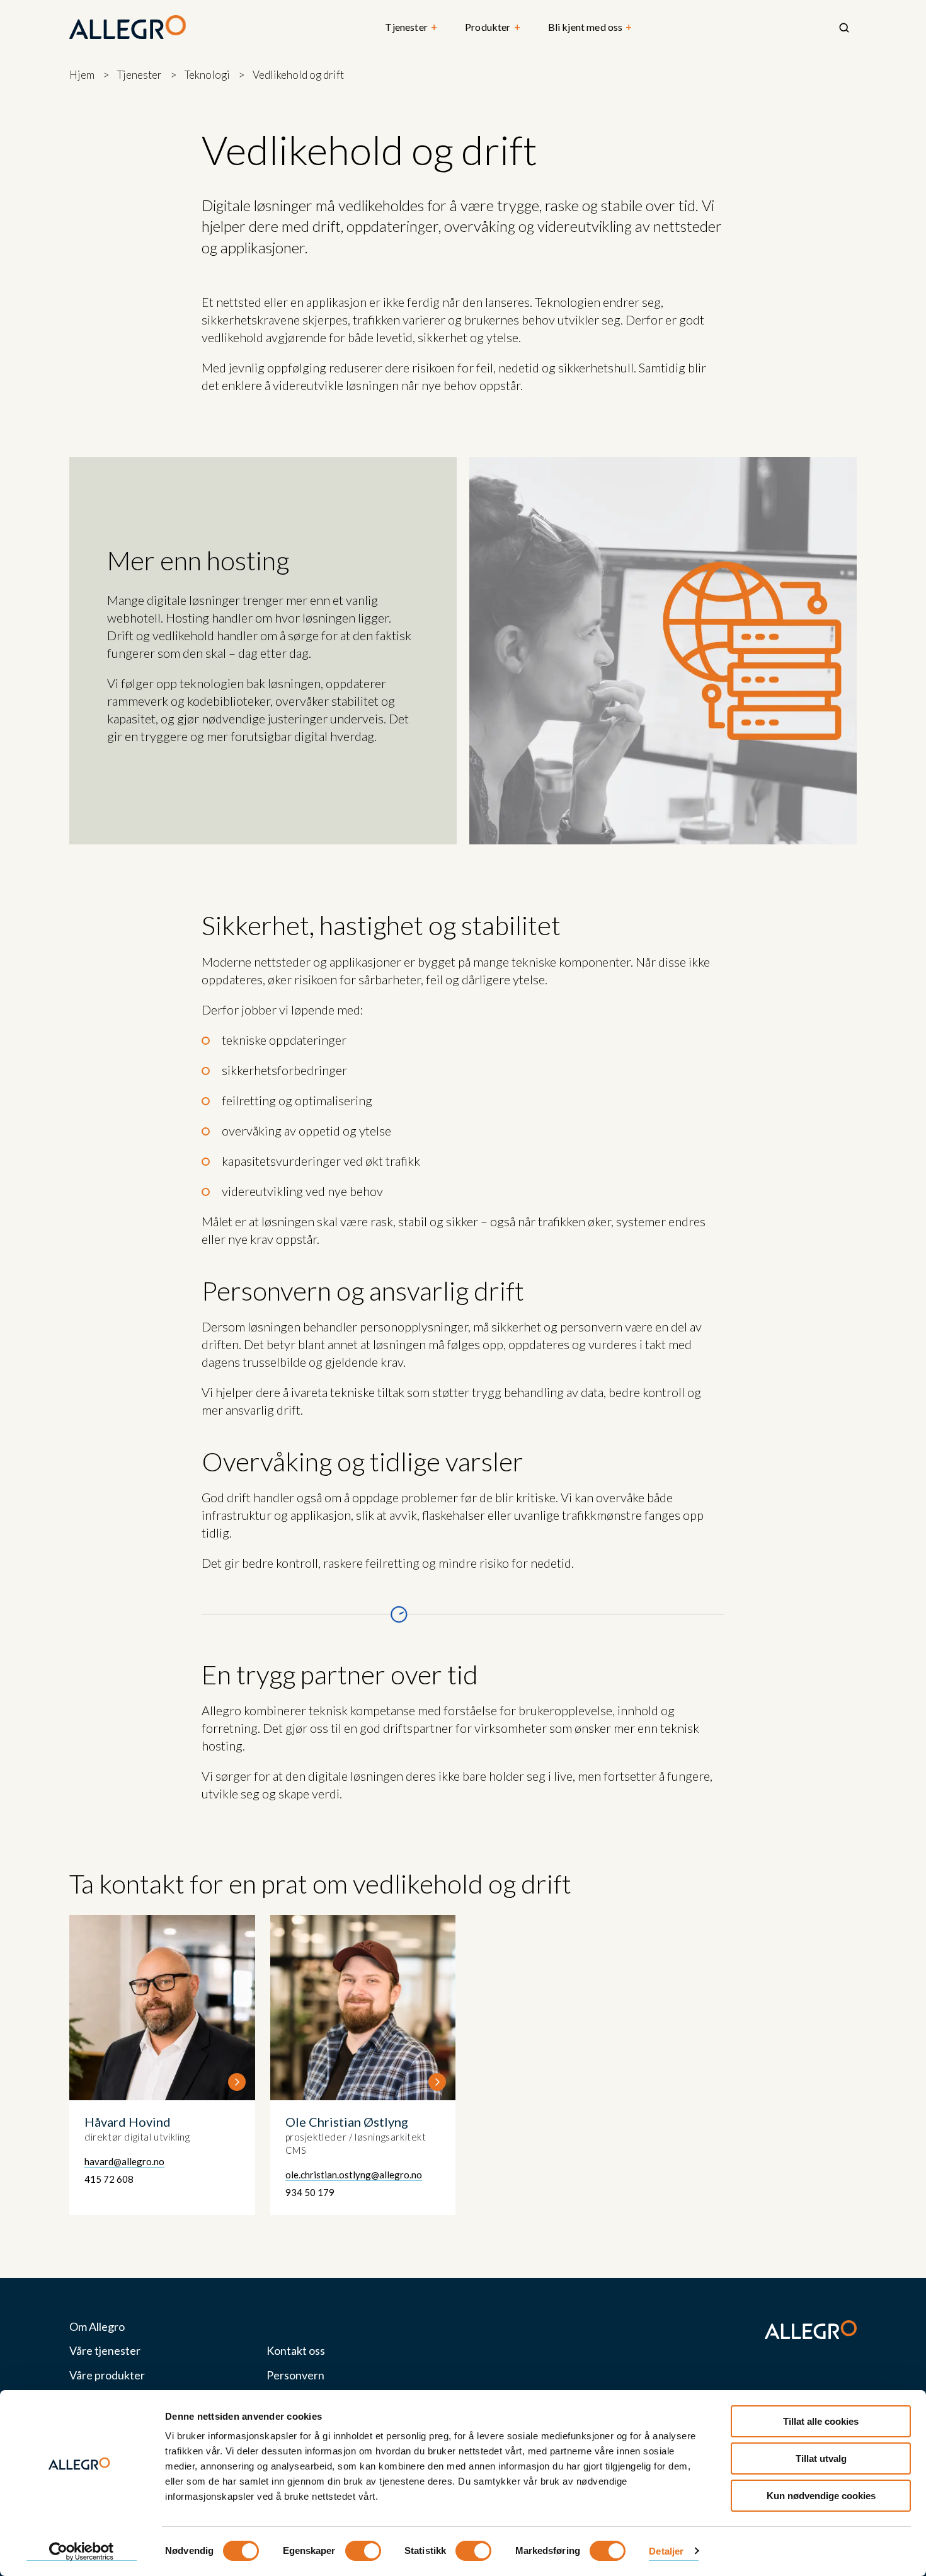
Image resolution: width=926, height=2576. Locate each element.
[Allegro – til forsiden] (128, 28)
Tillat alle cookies (821, 2421)
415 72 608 (109, 2179)
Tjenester (411, 27)
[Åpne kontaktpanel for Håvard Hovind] (162, 2065)
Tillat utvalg (821, 2458)
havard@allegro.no (124, 2161)
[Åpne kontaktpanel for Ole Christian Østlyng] (363, 2065)
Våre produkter (107, 2375)
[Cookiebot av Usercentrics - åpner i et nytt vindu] (82, 2551)
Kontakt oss (296, 2351)
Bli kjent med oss (590, 27)
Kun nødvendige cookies (821, 2496)
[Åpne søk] (844, 28)
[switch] (363, 2551)
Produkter (493, 27)
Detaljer (666, 2551)
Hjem (82, 75)
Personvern (295, 2375)
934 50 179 (310, 2192)
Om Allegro (97, 2327)
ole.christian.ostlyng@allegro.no (354, 2175)
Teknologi (207, 75)
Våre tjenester (105, 2351)
